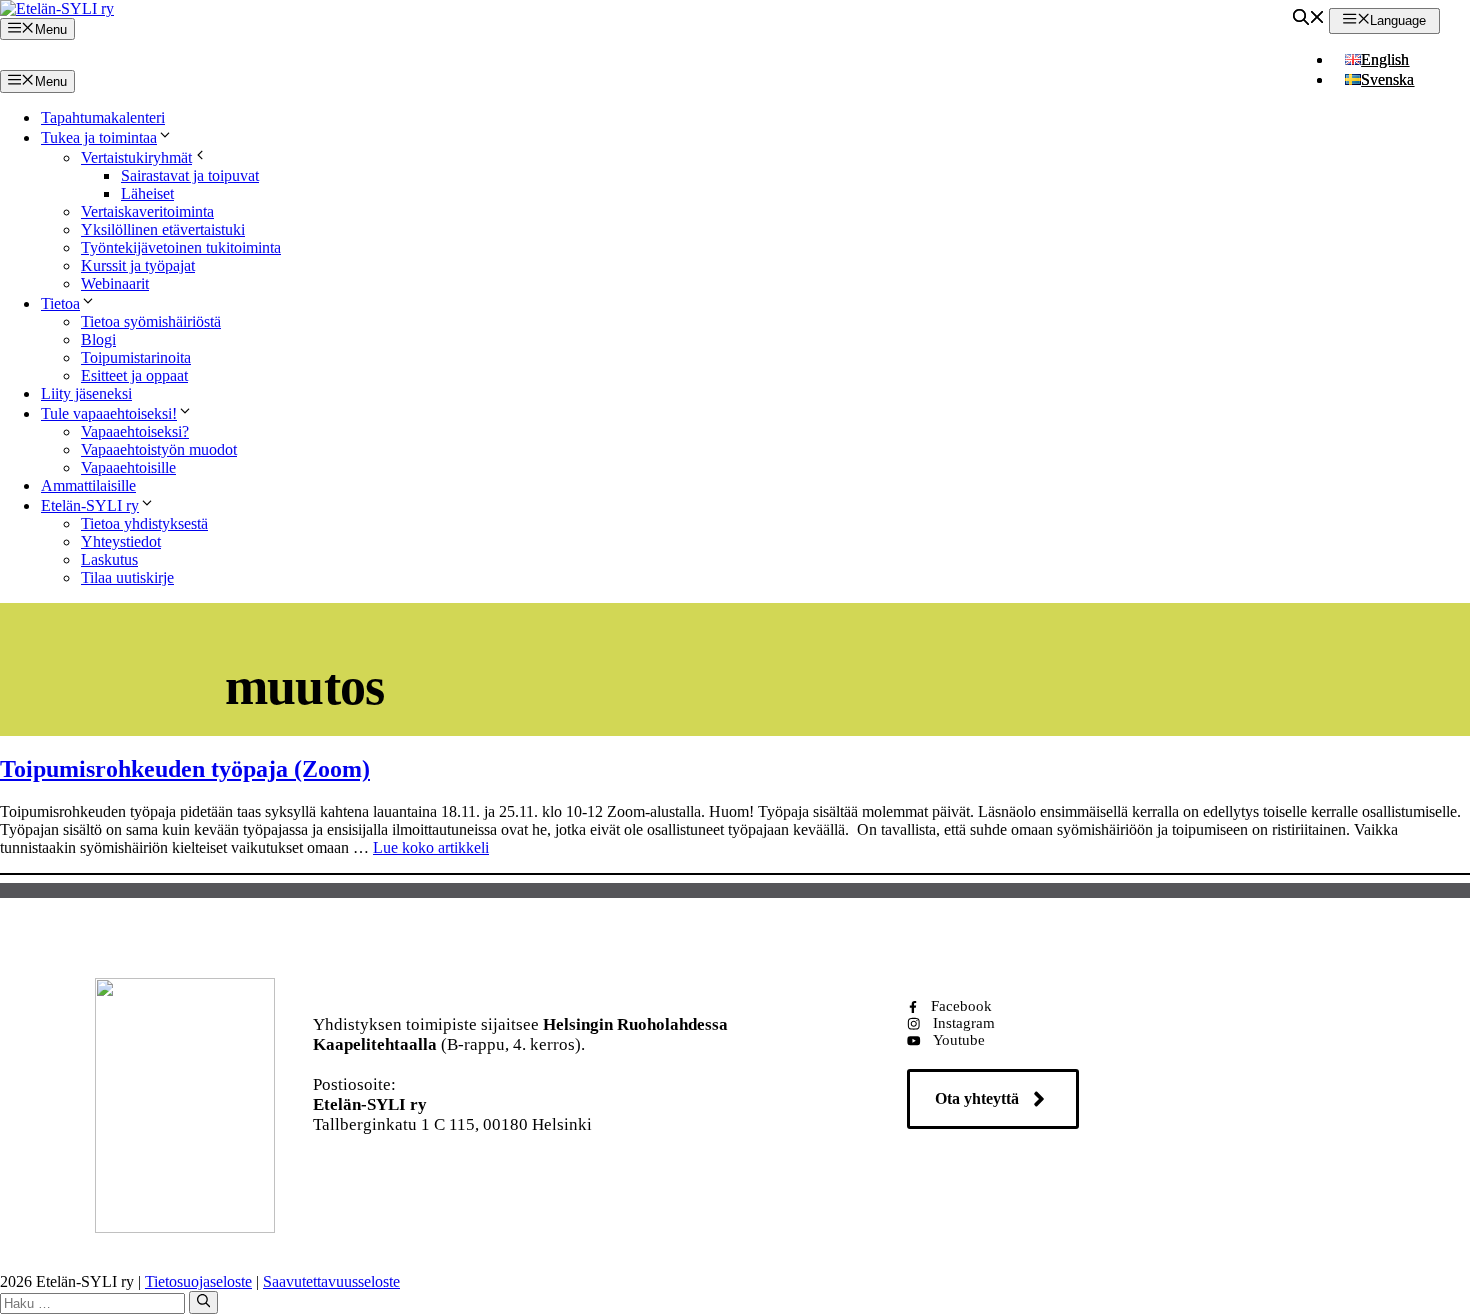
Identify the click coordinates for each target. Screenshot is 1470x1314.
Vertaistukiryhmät (136, 157)
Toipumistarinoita (136, 357)
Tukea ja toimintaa (99, 137)
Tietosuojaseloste (198, 1281)
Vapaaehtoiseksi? (135, 431)
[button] (1309, 19)
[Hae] (203, 1302)
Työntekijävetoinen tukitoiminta (181, 247)
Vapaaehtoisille (128, 467)
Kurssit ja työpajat (138, 265)
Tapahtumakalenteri (103, 117)
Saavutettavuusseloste (331, 1281)
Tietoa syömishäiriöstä (151, 321)
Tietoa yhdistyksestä (144, 523)
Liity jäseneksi (86, 393)
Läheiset (147, 193)
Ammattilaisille (88, 485)
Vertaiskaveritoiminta (147, 211)
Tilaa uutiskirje (127, 577)
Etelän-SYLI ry (90, 505)
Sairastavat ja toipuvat (190, 175)
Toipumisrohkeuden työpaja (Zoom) (185, 769)
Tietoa (60, 303)
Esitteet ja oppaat (134, 375)
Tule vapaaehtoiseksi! (109, 413)
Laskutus (109, 559)
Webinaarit (115, 283)
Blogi (98, 339)
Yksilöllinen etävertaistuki (163, 229)
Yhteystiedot (121, 541)
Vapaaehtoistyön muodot (159, 449)
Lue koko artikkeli (431, 847)
